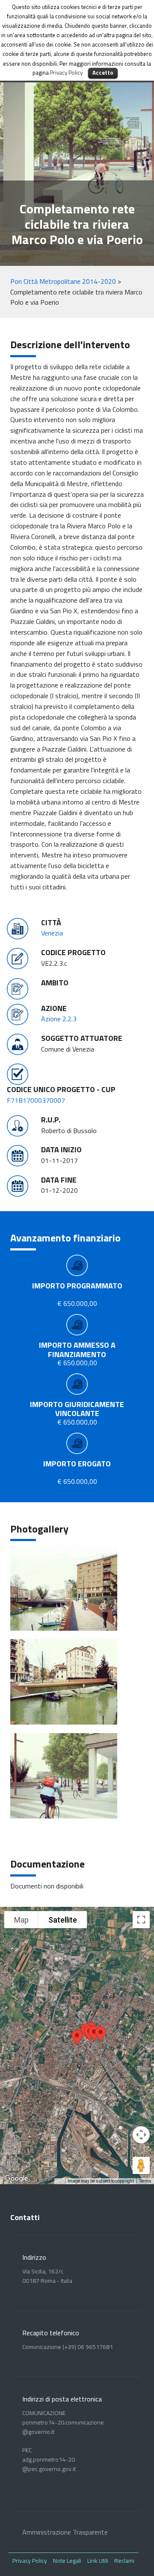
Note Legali (67, 2560)
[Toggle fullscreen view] (141, 1920)
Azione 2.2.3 (59, 1019)
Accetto (103, 73)
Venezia (52, 933)
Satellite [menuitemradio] (63, 1920)
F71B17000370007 (36, 1100)
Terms (145, 2181)
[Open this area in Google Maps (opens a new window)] (16, 2179)
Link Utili (98, 2560)
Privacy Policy (30, 2560)
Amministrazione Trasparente (65, 2532)
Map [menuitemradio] (21, 1920)
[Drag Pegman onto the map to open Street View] (141, 2165)
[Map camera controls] (141, 2135)
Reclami (124, 2560)
